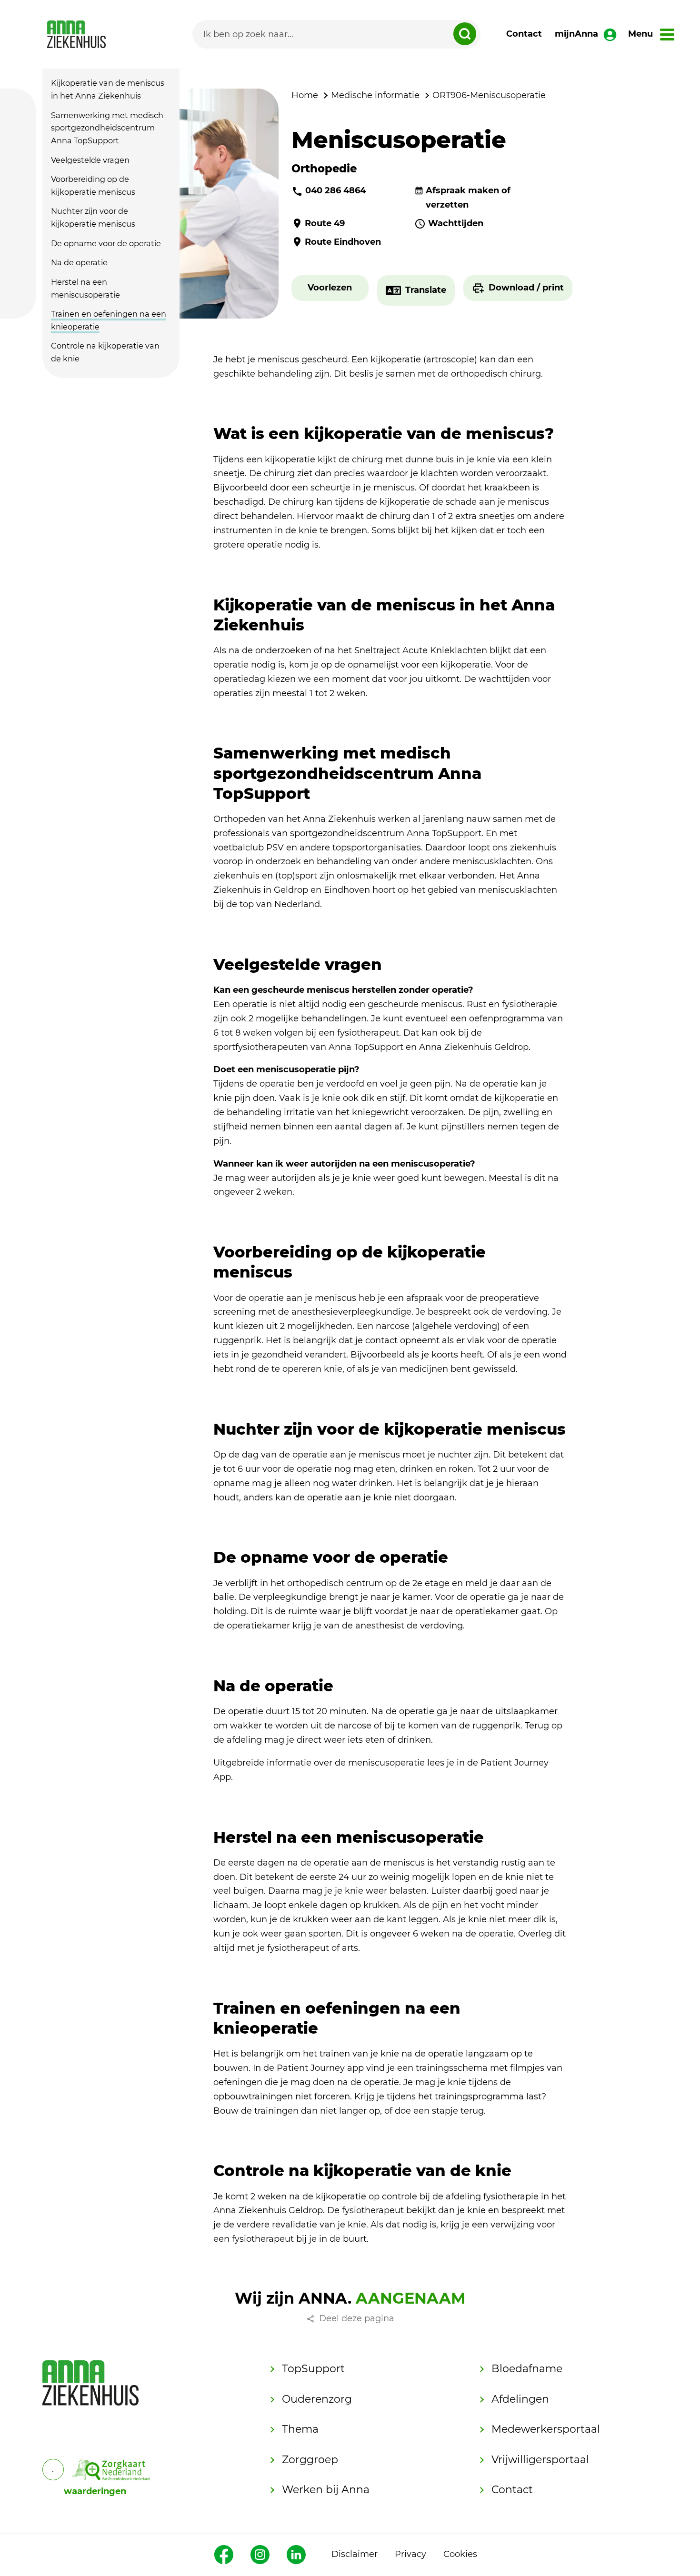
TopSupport (313, 2369)
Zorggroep (310, 2460)
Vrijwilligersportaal (540, 2460)
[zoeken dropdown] (465, 34)
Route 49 (325, 223)
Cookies (460, 2554)
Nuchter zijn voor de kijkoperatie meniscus (93, 218)
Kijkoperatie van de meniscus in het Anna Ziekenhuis (108, 90)
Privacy (410, 2554)
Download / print (526, 288)
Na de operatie (79, 262)
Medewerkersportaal (546, 2429)
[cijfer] (111, 2470)
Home (305, 95)
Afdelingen (520, 2399)
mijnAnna (576, 34)
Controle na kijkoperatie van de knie (105, 352)
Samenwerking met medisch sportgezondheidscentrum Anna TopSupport (107, 128)
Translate (426, 290)
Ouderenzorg (317, 2399)
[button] (330, 288)
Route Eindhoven (343, 242)
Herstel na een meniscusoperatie (85, 288)
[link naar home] (76, 34)
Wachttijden (456, 223)
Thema (300, 2429)
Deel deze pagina (357, 2318)
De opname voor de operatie (106, 243)
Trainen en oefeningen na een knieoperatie (109, 320)
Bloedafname (527, 2369)
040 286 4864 (335, 190)
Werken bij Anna (326, 2490)
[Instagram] (260, 2555)
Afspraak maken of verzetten (468, 198)
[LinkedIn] (296, 2555)
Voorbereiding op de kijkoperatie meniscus (93, 185)
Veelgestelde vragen (90, 160)
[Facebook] (224, 2555)
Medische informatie (375, 95)
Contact (524, 34)
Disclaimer (355, 2554)
